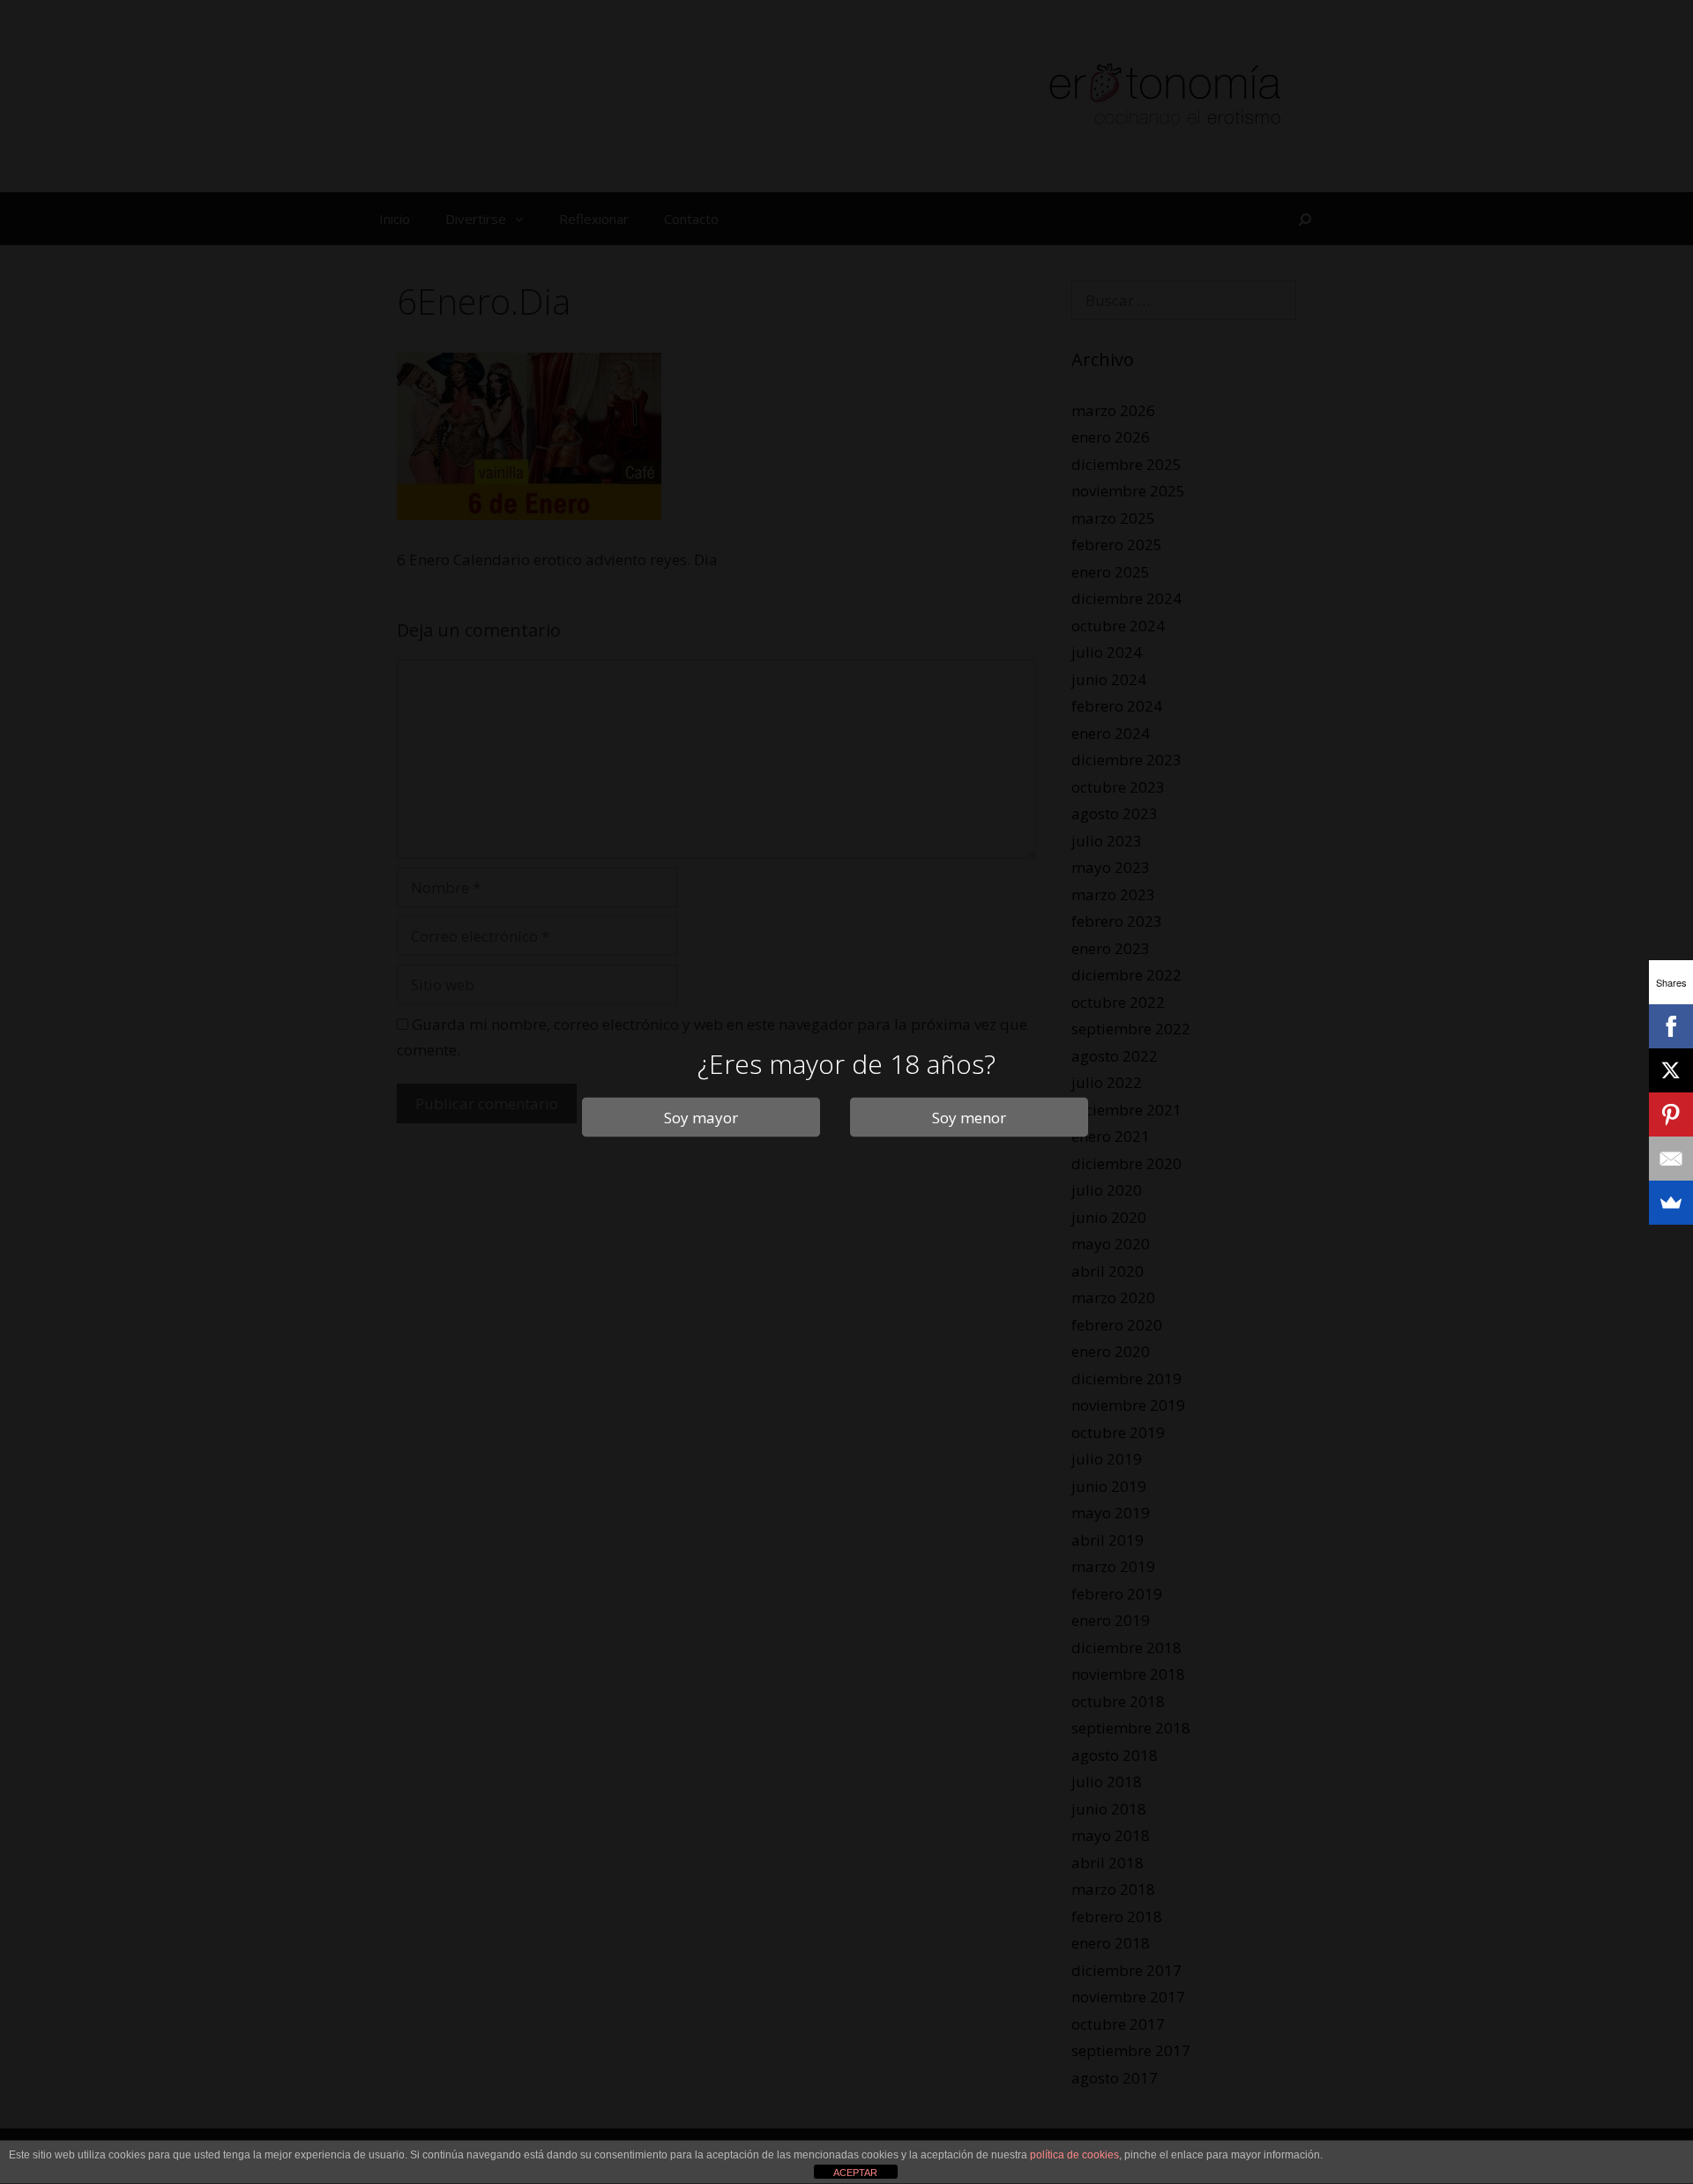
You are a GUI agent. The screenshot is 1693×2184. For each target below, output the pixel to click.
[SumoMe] (1671, 1203)
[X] (1671, 1070)
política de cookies (1074, 2155)
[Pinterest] (1671, 1114)
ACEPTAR (855, 2173)
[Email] (1671, 1159)
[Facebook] (1671, 1026)
